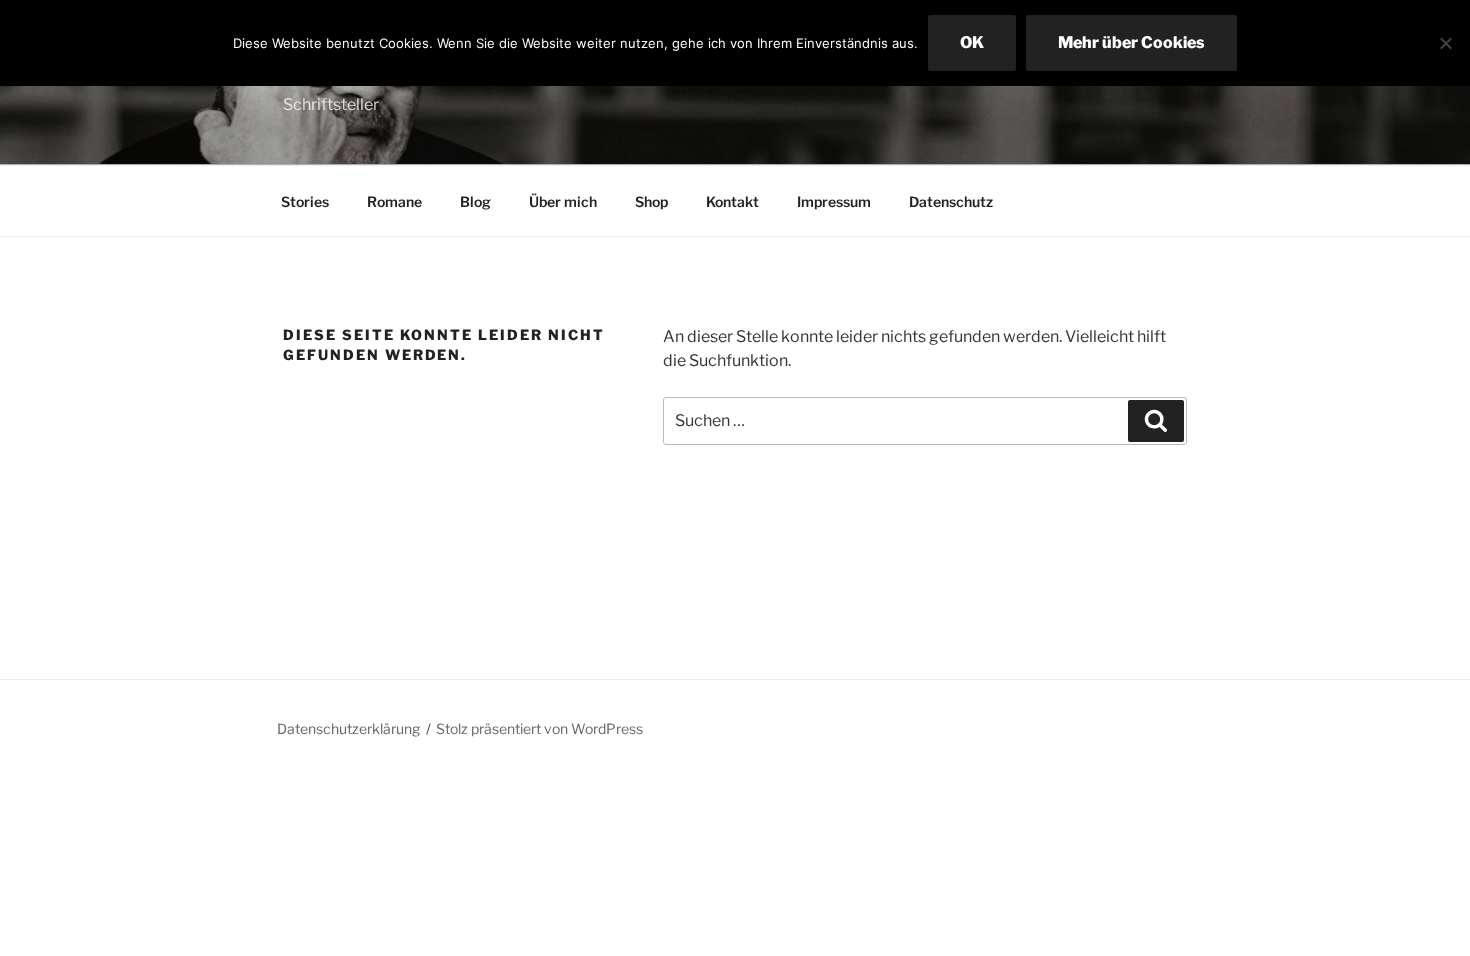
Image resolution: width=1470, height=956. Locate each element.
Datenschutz (951, 201)
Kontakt (732, 201)
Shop (651, 201)
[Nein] (1445, 43)
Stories (305, 201)
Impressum (834, 201)
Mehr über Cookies (1131, 42)
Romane (394, 201)
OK (972, 42)
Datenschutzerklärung (348, 728)
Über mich (563, 201)
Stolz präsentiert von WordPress (539, 728)
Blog (475, 201)
